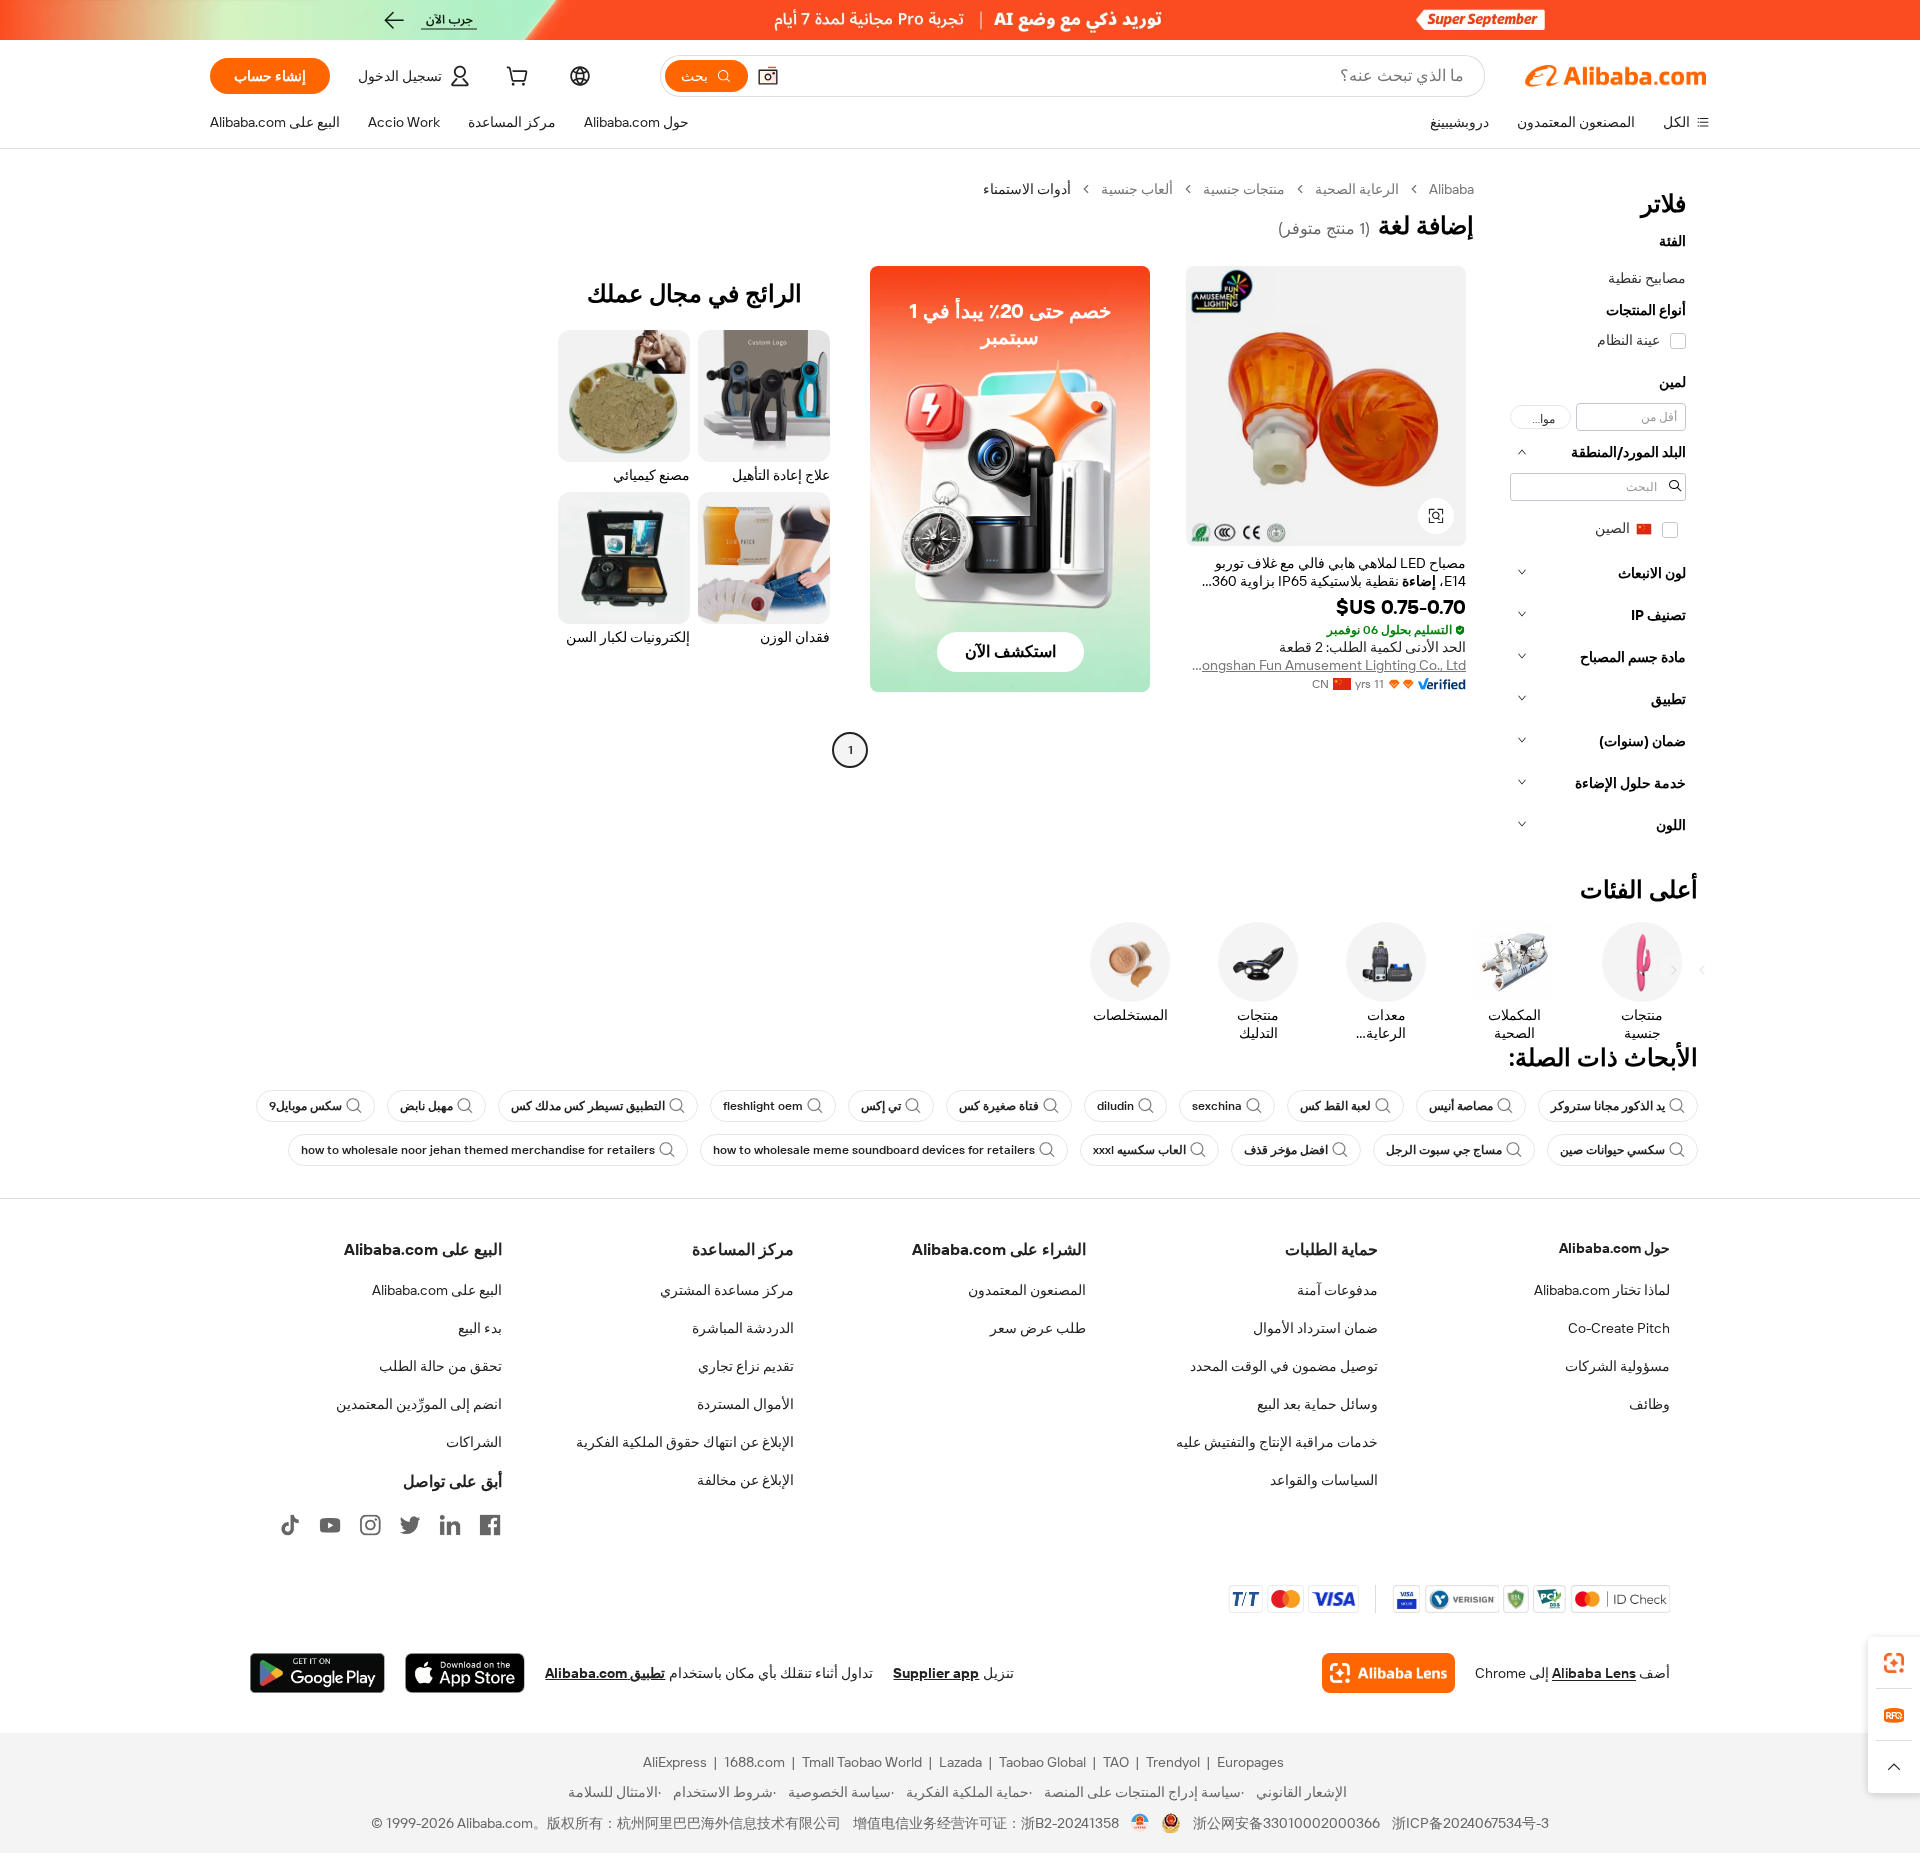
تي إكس (881, 1106)
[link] (1894, 1663)
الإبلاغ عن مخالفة (745, 1480)
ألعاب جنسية (1137, 189)
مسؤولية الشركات (1617, 1366)
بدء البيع (480, 1328)
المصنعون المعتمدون (1027, 1290)
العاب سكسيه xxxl (1139, 1150)
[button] (768, 76)
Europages (1250, 1762)
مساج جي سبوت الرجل (1444, 1150)
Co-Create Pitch (1619, 1328)
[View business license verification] (1140, 1823)
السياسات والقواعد (1324, 1480)
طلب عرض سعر (1038, 1328)
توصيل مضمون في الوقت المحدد (1284, 1366)
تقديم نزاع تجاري (746, 1366)
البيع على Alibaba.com (437, 1290)
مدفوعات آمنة (1337, 1290)
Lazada (960, 1762)
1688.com (754, 1762)
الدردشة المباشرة (743, 1328)
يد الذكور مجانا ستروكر (1608, 1106)
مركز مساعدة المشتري (727, 1290)
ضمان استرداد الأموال (1315, 1328)
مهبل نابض (426, 1106)
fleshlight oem (763, 1106)
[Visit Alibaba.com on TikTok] (290, 1525)
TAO (1116, 1762)
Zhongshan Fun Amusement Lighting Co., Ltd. (1326, 665)
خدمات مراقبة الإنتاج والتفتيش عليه (1277, 1442)
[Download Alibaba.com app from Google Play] (317, 1673)
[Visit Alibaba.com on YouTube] (330, 1525)
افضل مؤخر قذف (1286, 1150)
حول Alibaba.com (1614, 1248)
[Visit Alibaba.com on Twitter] (410, 1525)
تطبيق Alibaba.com (605, 1673)
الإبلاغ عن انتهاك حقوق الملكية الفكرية (685, 1442)
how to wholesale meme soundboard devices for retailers (874, 1150)
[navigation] (1598, 513)
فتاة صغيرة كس (999, 1106)
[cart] (515, 79)
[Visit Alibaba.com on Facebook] (490, 1525)
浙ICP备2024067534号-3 (1470, 1823)
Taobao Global (1042, 1762)
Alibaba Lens (1594, 1673)
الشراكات (474, 1442)
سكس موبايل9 (305, 1106)
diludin (1115, 1106)
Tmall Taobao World (862, 1762)
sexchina (1217, 1106)
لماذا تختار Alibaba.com (1602, 1290)
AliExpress (675, 1762)
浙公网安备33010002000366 (1286, 1823)
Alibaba (1451, 189)
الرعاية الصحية (1357, 189)
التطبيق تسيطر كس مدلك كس (588, 1106)
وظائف (1649, 1404)
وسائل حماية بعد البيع (1317, 1404)
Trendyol (1173, 1762)
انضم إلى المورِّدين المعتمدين (419, 1404)
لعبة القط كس (1335, 1106)
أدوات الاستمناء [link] (1027, 189)
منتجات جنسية (1244, 189)
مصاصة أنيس (1461, 1106)
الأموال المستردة (745, 1404)
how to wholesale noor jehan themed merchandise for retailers (478, 1150)
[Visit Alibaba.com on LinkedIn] (450, 1525)
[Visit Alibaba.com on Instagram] (370, 1525)
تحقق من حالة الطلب (440, 1366)
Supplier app (936, 1673)
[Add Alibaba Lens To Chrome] (1388, 1673)
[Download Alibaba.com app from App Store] (465, 1673)
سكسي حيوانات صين (1612, 1150)
